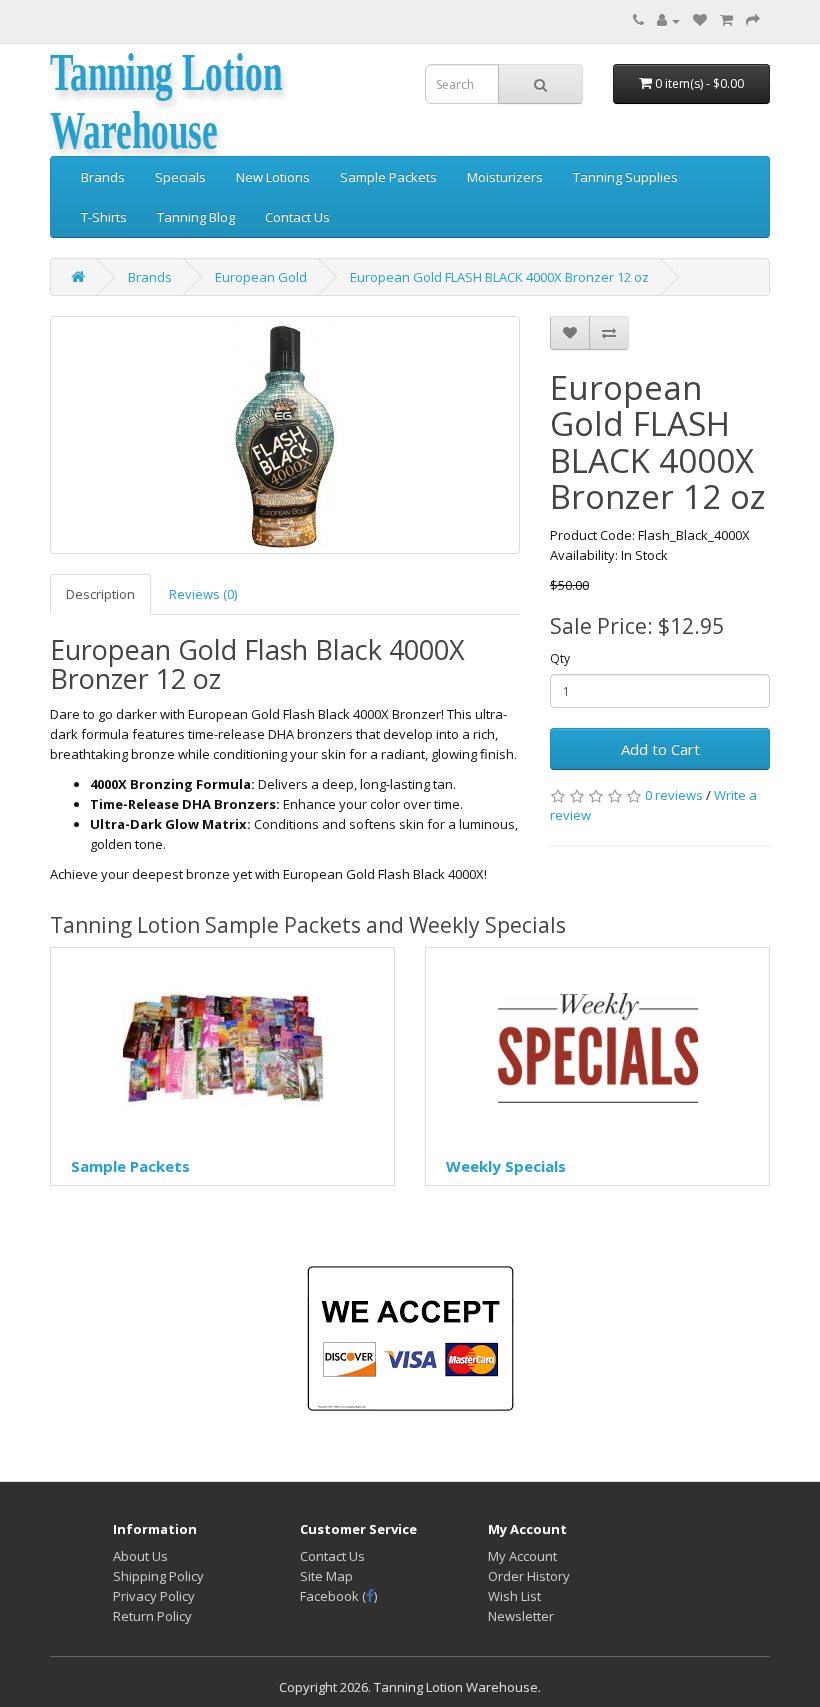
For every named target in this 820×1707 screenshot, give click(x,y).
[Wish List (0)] (700, 20)
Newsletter (521, 1616)
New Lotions (273, 177)
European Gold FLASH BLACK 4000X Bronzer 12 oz (499, 277)
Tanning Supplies (625, 177)
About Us (140, 1556)
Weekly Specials (506, 1166)
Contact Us (297, 217)
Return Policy (152, 1616)
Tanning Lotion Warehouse (166, 101)
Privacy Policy (154, 1596)
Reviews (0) (203, 594)
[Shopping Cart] (726, 20)
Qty (560, 658)
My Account (522, 1556)
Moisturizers (505, 177)
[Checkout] (753, 20)
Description (100, 594)
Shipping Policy (158, 1576)
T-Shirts (104, 217)
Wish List (514, 1596)
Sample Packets (388, 177)
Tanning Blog (196, 217)
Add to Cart (660, 749)
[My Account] (668, 20)
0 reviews (674, 795)
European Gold (261, 277)
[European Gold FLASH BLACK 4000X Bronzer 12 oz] (285, 435)
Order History (529, 1576)
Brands (103, 177)
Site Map (326, 1576)
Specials (180, 177)
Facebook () (338, 1596)
